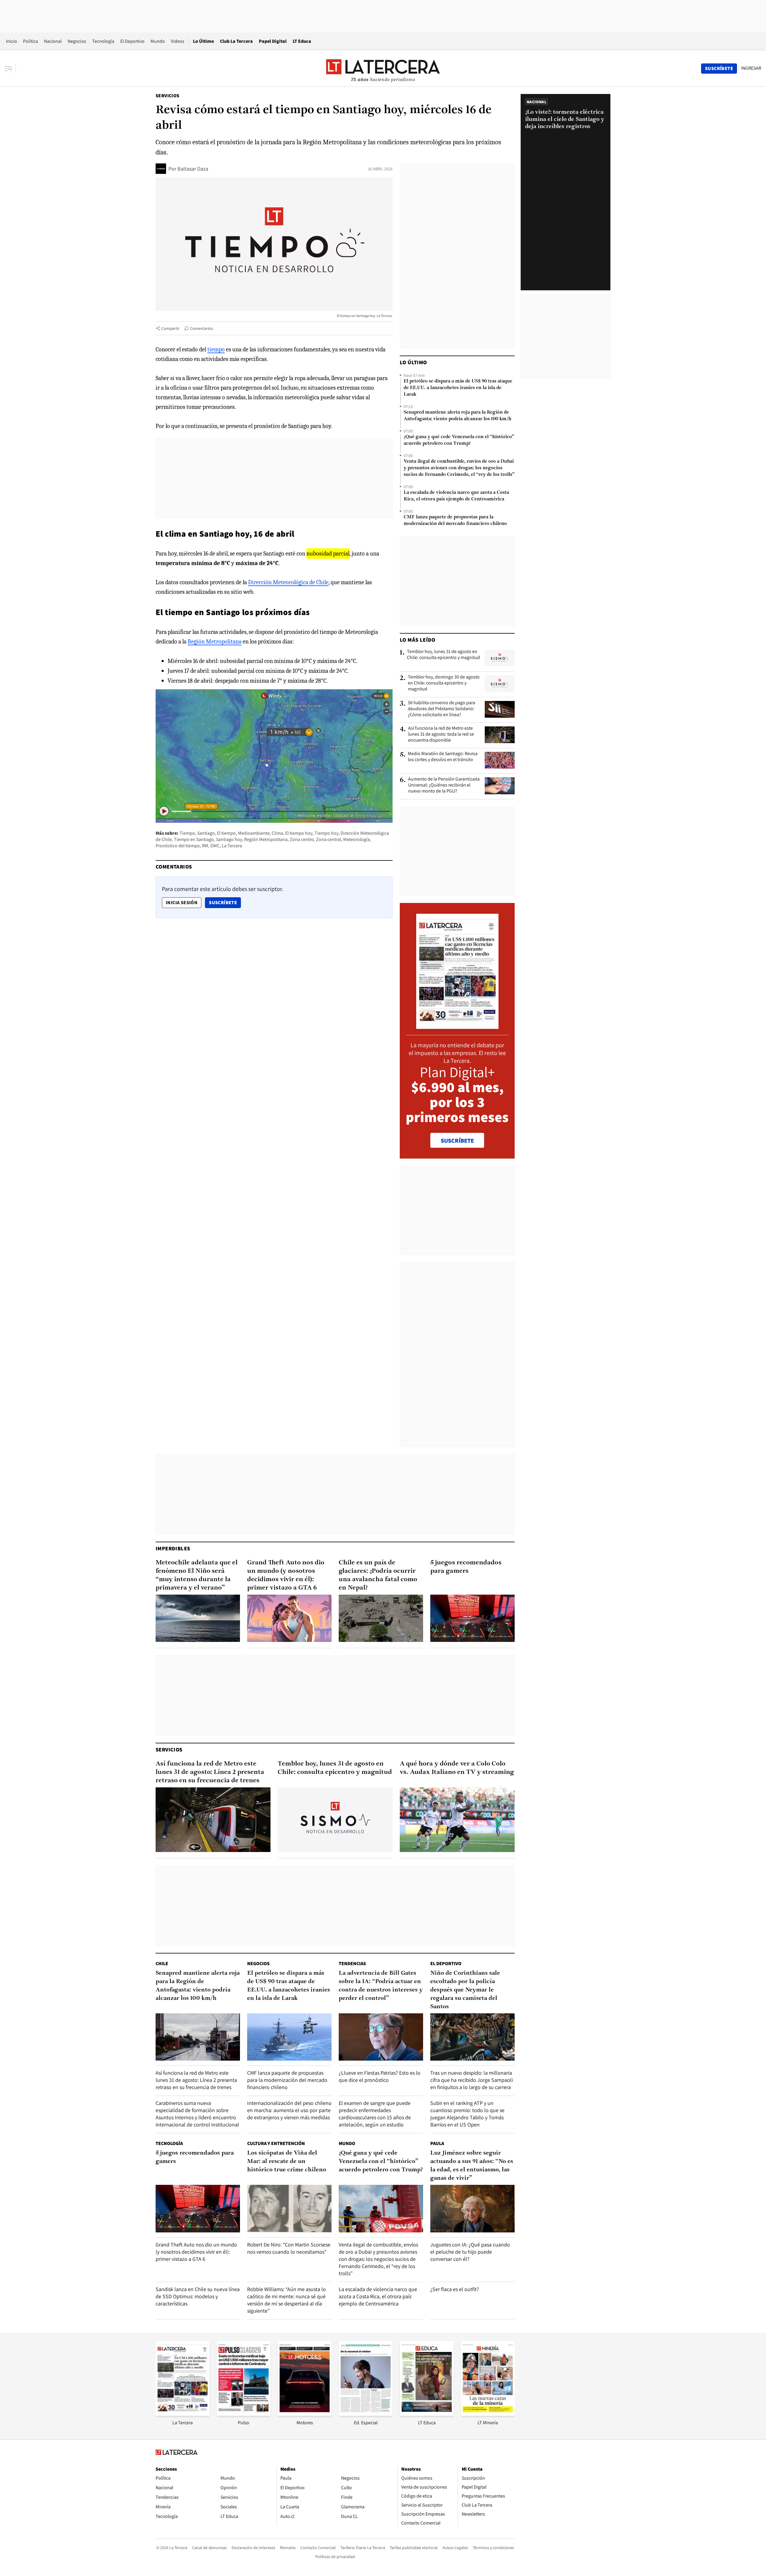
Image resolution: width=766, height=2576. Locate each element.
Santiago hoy (229, 839)
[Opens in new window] (305, 2414)
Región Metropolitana (215, 642)
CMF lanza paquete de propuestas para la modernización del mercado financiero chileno (455, 520)
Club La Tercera (236, 41)
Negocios (77, 41)
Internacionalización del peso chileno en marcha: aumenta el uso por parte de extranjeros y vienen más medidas (289, 2110)
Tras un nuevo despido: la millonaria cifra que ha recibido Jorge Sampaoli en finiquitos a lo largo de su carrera (472, 2080)
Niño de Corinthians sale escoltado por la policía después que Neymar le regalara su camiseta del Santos (465, 1990)
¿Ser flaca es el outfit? (455, 2289)
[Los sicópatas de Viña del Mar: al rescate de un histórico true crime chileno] (289, 2209)
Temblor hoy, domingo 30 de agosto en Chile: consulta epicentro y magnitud (444, 683)
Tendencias (352, 1964)
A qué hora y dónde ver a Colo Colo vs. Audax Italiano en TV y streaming (457, 1768)
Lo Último (203, 41)
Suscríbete (225, 902)
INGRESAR (751, 68)
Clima (277, 833)
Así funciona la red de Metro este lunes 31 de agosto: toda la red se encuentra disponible (441, 734)
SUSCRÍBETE (457, 1141)
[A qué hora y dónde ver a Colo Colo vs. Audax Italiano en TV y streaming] (457, 1820)
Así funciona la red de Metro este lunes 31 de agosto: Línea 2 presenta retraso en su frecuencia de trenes (210, 1772)
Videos (178, 41)
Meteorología (357, 839)
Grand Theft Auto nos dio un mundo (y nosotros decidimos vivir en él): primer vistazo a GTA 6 (286, 1575)
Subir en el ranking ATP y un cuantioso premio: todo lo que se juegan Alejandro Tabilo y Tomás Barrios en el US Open (467, 2114)
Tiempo (187, 833)
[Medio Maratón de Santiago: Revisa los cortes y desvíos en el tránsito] (500, 760)
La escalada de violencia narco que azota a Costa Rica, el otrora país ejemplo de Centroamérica (456, 496)
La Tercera (232, 846)
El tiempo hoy (299, 833)
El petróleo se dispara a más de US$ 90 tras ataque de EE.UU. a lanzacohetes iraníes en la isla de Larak (458, 388)
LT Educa (302, 41)
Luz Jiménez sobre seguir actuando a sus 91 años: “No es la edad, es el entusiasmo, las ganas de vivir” (472, 2166)
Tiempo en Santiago (194, 839)
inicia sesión (182, 903)
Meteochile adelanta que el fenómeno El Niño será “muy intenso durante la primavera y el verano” (197, 1575)
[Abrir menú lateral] (10, 69)
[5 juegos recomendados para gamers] (472, 1618)
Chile (162, 1964)
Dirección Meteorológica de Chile (288, 582)
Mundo (158, 41)
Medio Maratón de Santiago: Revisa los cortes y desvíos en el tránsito (443, 757)
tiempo (216, 349)
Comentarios (202, 328)
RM (205, 846)
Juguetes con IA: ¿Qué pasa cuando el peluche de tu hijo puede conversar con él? (470, 2252)
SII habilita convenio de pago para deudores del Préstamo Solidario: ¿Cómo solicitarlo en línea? (441, 709)
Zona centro (302, 839)
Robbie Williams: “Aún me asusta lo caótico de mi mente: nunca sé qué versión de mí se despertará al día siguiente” (287, 2300)
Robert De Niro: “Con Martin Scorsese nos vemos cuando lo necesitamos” (289, 2248)
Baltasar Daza (193, 169)
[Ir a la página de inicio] (383, 68)
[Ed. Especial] (366, 2414)
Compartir (170, 328)
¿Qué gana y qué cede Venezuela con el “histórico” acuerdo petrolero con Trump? (459, 440)
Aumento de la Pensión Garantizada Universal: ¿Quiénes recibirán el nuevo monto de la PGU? (444, 785)
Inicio (12, 41)
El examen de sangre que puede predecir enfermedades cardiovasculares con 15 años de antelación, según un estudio (375, 2114)
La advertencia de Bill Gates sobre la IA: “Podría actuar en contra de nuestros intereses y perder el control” (381, 1986)
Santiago (206, 833)
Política (31, 41)
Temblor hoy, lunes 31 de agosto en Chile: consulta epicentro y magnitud (443, 655)
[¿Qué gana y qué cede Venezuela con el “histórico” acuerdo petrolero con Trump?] (381, 2209)
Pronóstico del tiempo (178, 846)
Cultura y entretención (276, 2143)
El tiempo (226, 833)
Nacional (53, 41)
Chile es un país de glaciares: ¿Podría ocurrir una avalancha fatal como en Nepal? (378, 1575)
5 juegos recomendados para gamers (466, 1567)
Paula (437, 2143)
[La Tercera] (183, 2414)
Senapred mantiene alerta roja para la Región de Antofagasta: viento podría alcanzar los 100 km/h (458, 416)
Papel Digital (273, 41)
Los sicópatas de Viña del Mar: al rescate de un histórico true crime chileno (287, 2161)
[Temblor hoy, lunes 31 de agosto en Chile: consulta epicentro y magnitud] (500, 658)
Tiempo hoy (326, 833)
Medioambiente (254, 833)
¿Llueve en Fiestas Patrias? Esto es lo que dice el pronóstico (380, 2076)
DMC (215, 846)
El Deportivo (132, 41)
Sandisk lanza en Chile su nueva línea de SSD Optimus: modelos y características (198, 2296)
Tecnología (103, 41)
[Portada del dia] (457, 1026)
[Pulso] (244, 2414)
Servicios (168, 96)
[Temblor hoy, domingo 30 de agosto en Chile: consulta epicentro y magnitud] (500, 684)
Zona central (329, 839)
